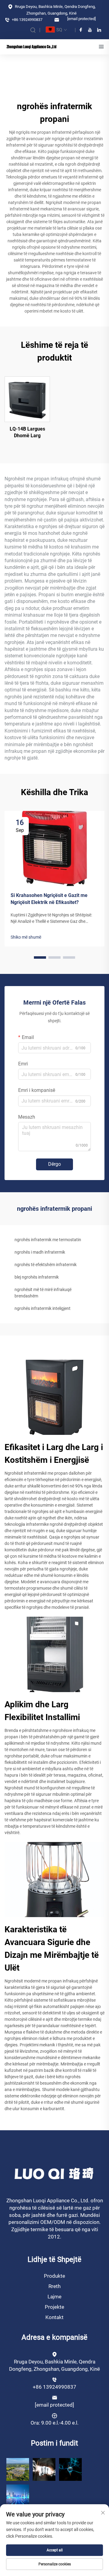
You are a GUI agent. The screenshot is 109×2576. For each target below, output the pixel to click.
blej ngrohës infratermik (37, 1277)
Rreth (54, 2286)
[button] (40, 957)
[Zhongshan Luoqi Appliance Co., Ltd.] (31, 47)
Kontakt (54, 2317)
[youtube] (90, 30)
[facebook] (81, 30)
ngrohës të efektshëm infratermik (46, 1265)
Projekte (54, 2307)
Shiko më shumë (26, 937)
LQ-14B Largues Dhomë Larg (27, 432)
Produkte (54, 2276)
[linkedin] (99, 30)
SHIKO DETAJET (27, 399)
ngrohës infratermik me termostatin (48, 1240)
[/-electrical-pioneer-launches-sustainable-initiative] (18, 2469)
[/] (55, 2173)
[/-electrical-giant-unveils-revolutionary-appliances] (70, 2469)
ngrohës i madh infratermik (40, 1252)
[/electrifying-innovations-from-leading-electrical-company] (18, 2496)
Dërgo (54, 1164)
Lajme (54, 2297)
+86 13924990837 (27, 20)
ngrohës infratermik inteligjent (43, 1308)
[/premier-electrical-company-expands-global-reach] (44, 2469)
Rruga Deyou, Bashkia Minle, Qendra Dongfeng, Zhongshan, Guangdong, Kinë (55, 10)
